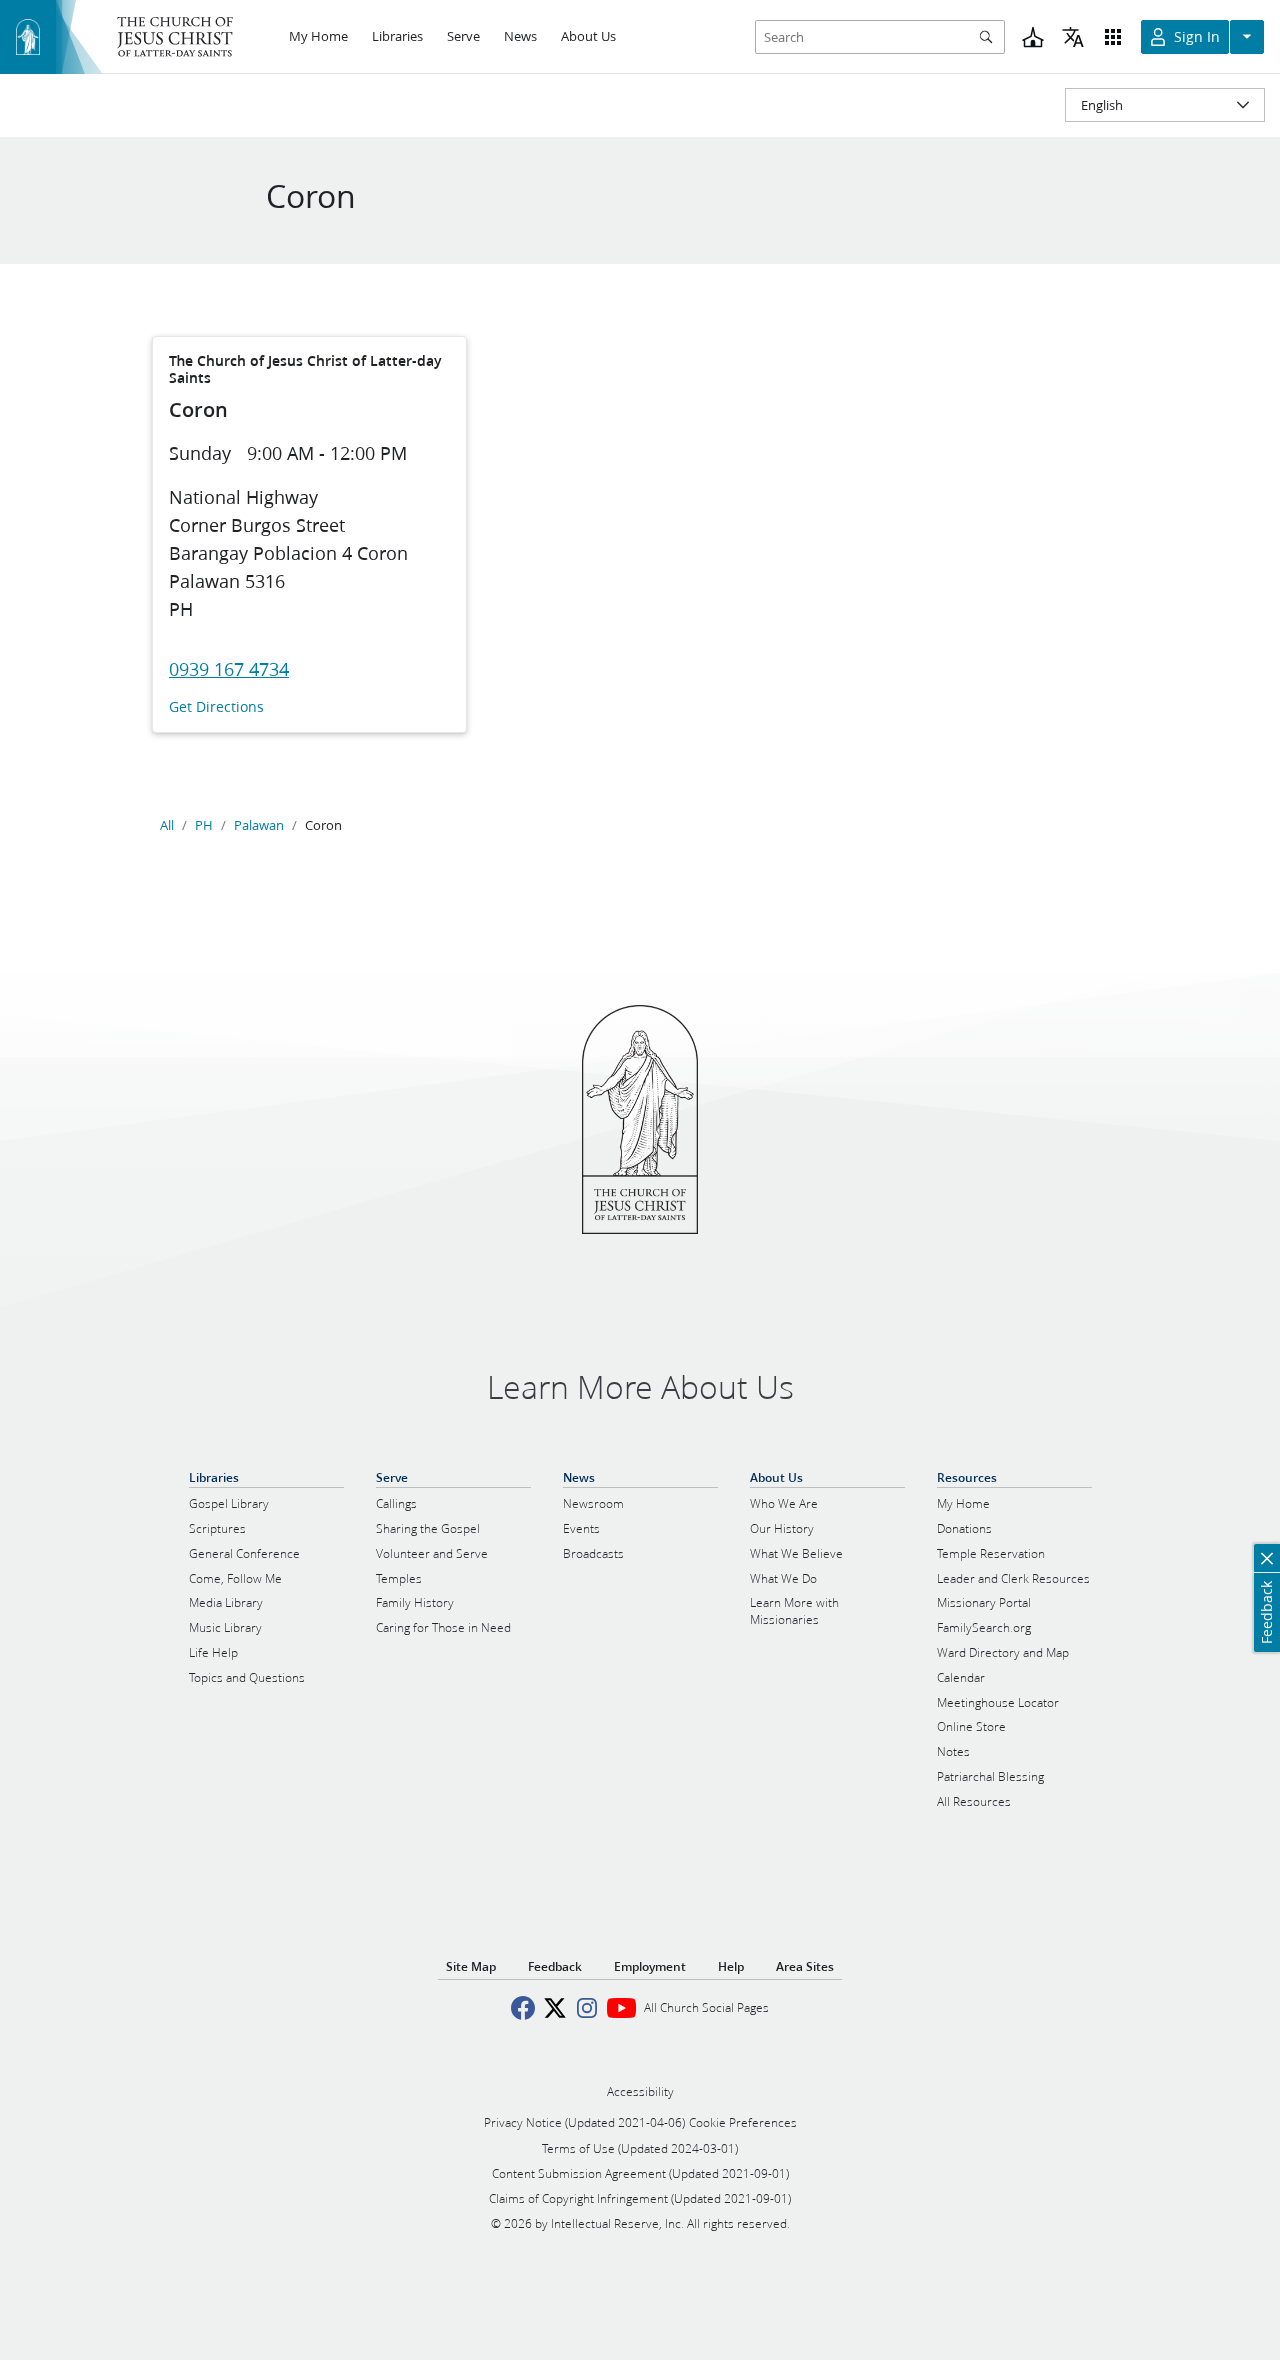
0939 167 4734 (229, 669)
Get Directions (216, 707)
